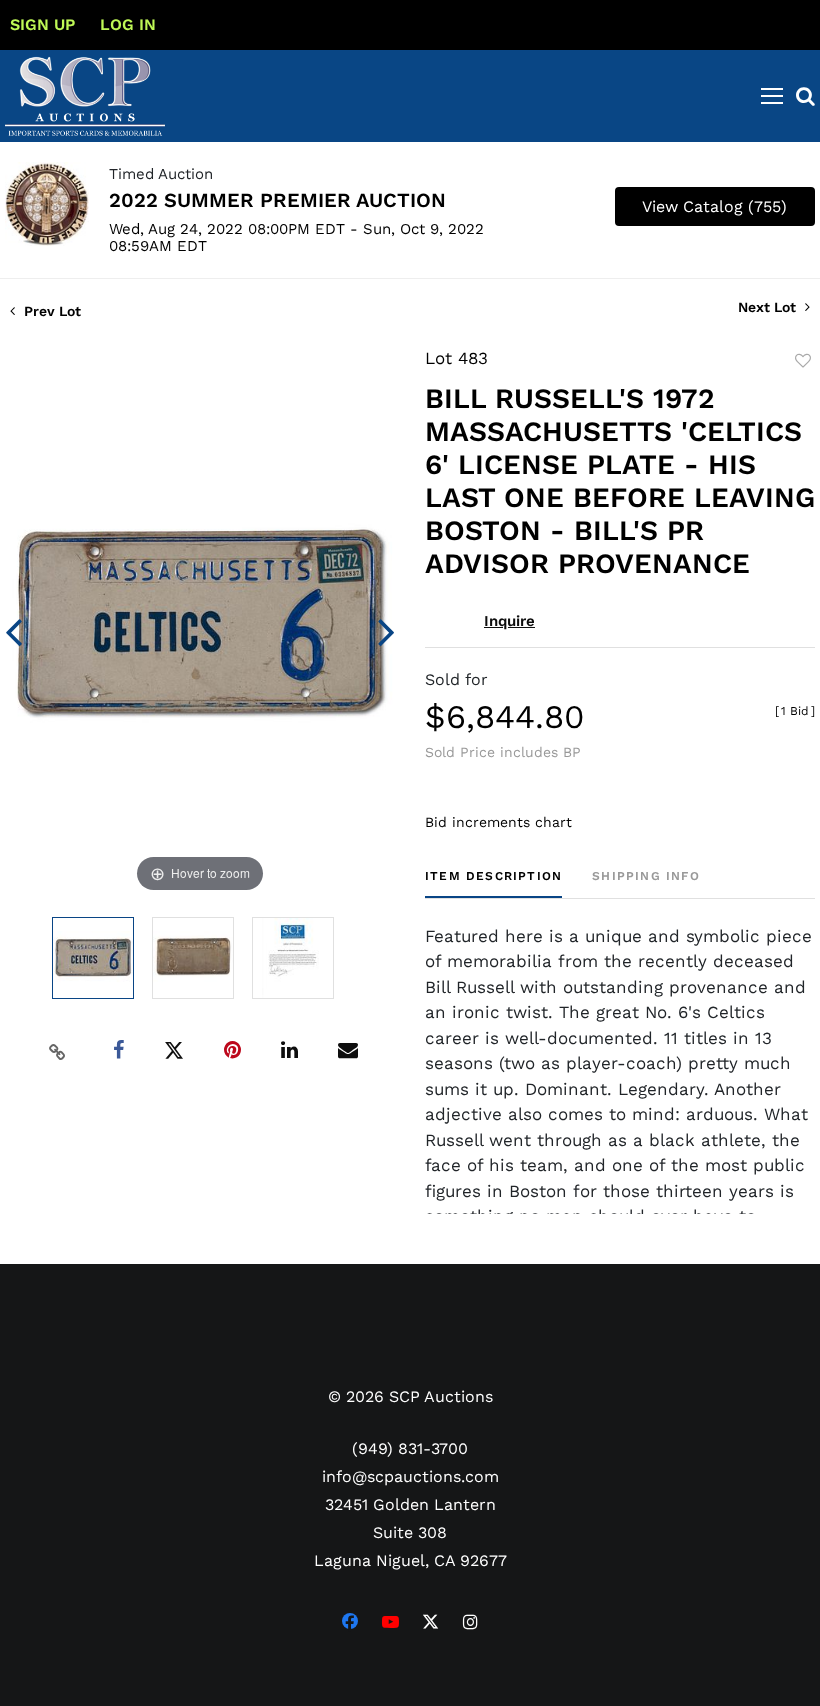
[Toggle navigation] (772, 96)
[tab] (493, 883)
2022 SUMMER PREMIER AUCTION (277, 200)
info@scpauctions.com (410, 1476)
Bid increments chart (498, 822)
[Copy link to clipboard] (58, 1051)
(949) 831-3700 (410, 1448)
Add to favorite (803, 361)
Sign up (42, 24)
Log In (128, 24)
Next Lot (769, 307)
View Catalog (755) (714, 206)
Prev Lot (50, 311)
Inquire (509, 621)
